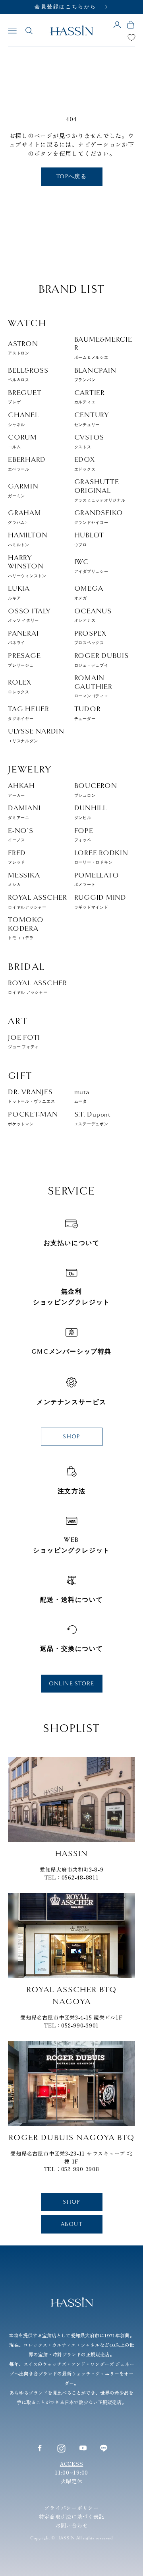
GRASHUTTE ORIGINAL (100, 490)
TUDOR (88, 713)
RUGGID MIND (100, 902)
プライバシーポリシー (71, 2508)
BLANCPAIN (95, 375)
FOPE (84, 835)
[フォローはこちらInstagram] (61, 2448)
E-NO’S (21, 835)
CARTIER (90, 397)
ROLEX (20, 686)
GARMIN (23, 490)
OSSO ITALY (29, 615)
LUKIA (19, 592)
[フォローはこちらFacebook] (40, 2448)
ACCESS (72, 2464)
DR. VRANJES (31, 1096)
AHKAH (21, 790)
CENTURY (92, 419)
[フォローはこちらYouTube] (83, 2448)
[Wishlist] (131, 37)
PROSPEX (90, 637)
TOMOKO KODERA (26, 928)
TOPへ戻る (71, 176)
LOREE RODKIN (101, 857)
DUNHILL (91, 812)
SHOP (71, 1437)
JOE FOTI (24, 1042)
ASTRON (23, 348)
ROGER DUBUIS (101, 660)
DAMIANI (24, 812)
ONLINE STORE (72, 1684)
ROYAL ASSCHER (38, 902)
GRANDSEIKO (99, 517)
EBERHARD (27, 464)
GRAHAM (25, 517)
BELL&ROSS (28, 375)
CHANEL (23, 419)
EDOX (85, 464)
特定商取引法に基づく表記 (72, 2517)
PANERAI (23, 637)
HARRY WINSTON (27, 566)
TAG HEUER (29, 713)
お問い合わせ (72, 2525)
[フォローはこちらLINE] (104, 2448)
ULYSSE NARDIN (36, 735)
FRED (17, 857)
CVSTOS (89, 441)
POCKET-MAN (33, 1118)
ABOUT (71, 2224)
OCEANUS (93, 615)
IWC (91, 566)
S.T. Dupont (92, 1118)
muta (82, 1096)
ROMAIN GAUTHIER (93, 686)
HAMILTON (28, 539)
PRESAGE (24, 660)
